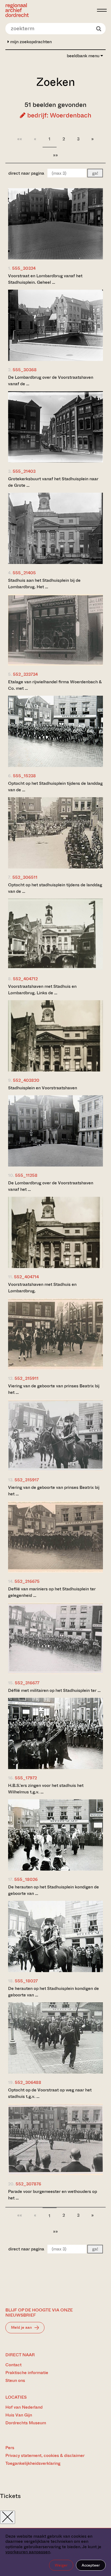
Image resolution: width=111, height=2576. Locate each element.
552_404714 (26, 1277)
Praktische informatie (27, 2373)
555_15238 (24, 776)
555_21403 (24, 471)
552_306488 (28, 2082)
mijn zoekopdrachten (30, 42)
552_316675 (27, 1581)
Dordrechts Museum (26, 2423)
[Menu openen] (102, 10)
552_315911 (27, 1378)
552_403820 (26, 1080)
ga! (95, 173)
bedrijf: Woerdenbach (58, 115)
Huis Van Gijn (19, 2415)
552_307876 (28, 2184)
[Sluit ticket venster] (8, 2517)
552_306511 (25, 877)
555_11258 (26, 1175)
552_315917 (27, 1480)
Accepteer (91, 2565)
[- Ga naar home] (50, 10)
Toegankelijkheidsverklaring (33, 2463)
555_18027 (26, 1981)
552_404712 (25, 979)
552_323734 (25, 674)
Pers (10, 2448)
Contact (13, 2365)
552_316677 (27, 1683)
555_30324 (24, 268)
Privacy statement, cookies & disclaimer (45, 2455)
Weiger (61, 2565)
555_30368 (25, 370)
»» (55, 155)
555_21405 (24, 573)
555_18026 (26, 1879)
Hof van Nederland (24, 2407)
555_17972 (26, 1778)
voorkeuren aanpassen (28, 2552)
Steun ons (15, 2380)
